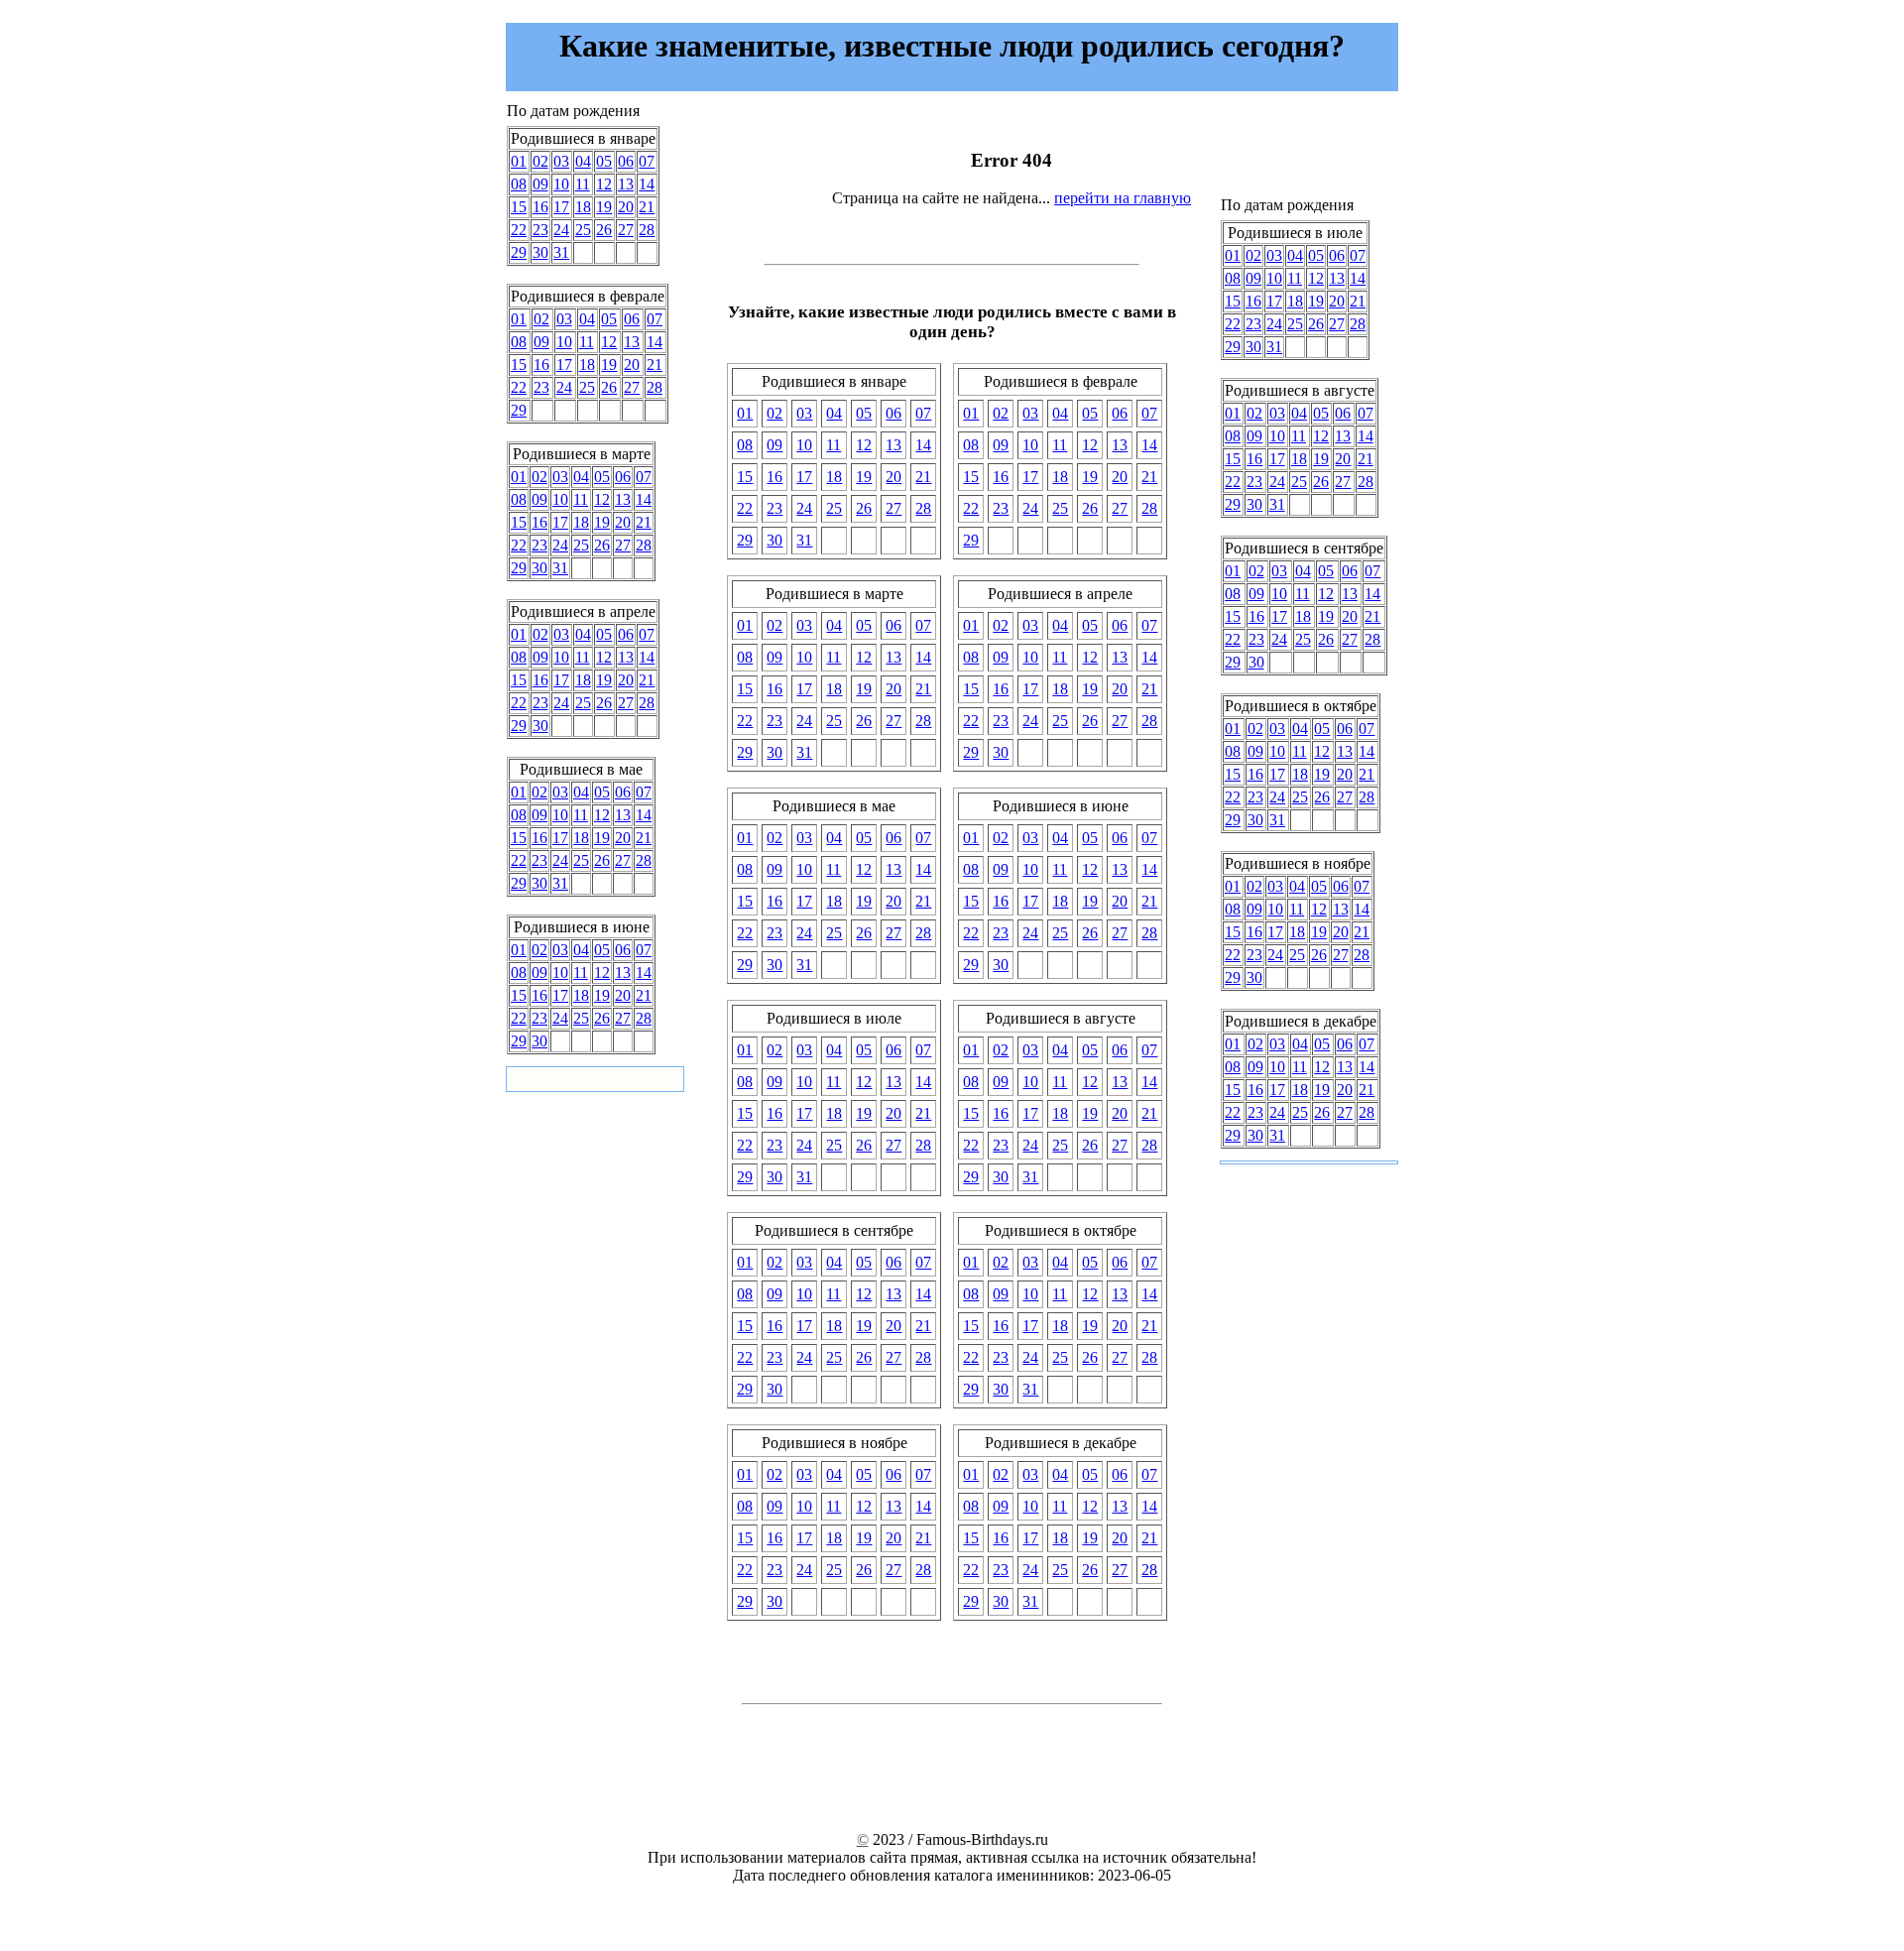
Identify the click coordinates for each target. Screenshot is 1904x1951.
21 (647, 207)
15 (519, 207)
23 (540, 230)
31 (561, 252)
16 (540, 207)
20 (626, 207)
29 (519, 252)
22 (519, 230)
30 (540, 252)
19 (604, 207)
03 (561, 161)
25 (583, 230)
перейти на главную (1123, 198)
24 (561, 230)
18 (583, 207)
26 (604, 230)
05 (604, 161)
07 (647, 161)
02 (540, 161)
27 (626, 230)
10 (561, 184)
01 (519, 161)
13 (626, 184)
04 (583, 161)
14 (647, 184)
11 (583, 184)
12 (604, 184)
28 (647, 230)
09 (540, 184)
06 (626, 161)
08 (519, 184)
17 (561, 207)
